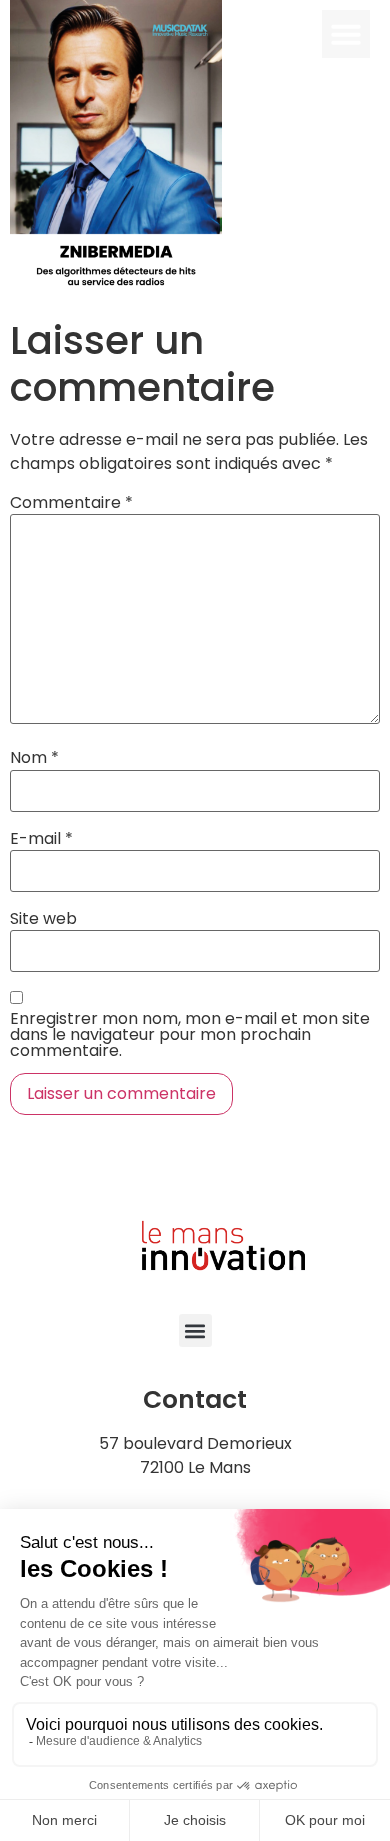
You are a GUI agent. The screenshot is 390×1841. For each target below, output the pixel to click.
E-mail (41, 839)
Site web (43, 919)
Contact (195, 1399)
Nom (34, 758)
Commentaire (71, 503)
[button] (346, 34)
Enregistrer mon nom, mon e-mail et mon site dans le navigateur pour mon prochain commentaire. (190, 1035)
